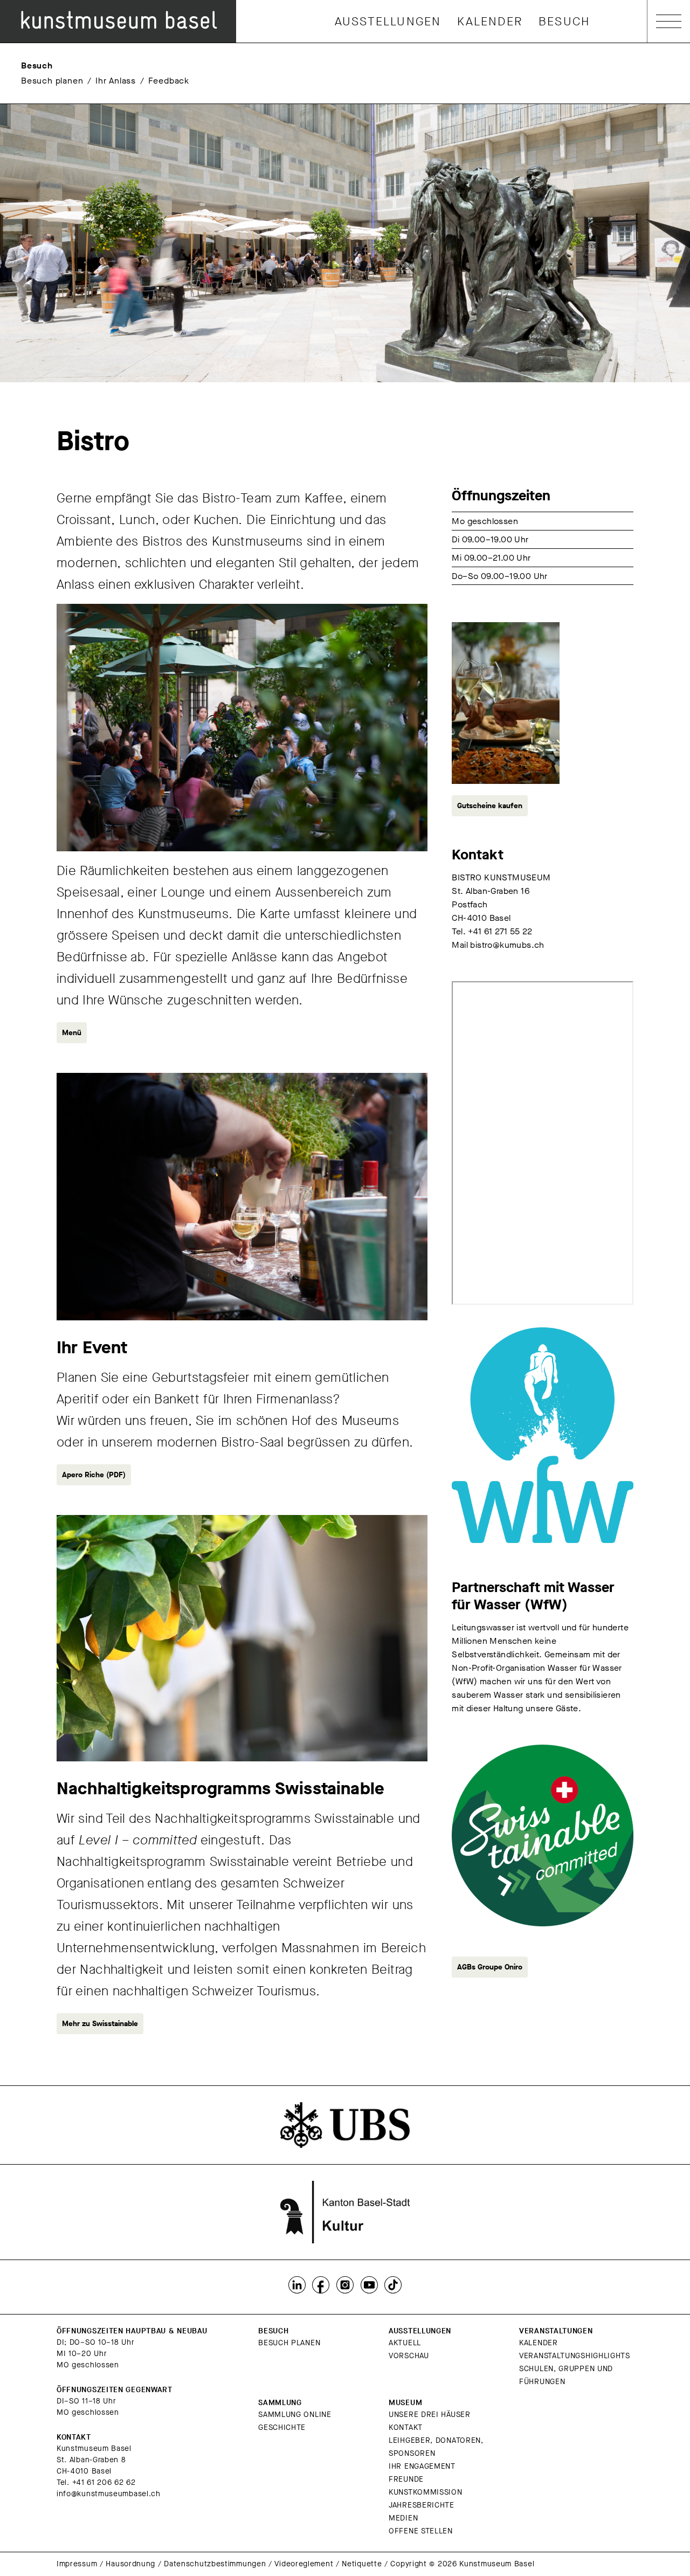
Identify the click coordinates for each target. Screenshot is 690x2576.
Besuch (564, 21)
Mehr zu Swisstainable (100, 2024)
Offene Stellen (421, 2531)
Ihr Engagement (422, 2466)
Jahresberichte (422, 2505)
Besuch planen (52, 81)
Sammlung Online (295, 2415)
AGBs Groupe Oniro (490, 1967)
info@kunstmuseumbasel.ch (109, 2494)
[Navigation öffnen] (669, 21)
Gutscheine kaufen (490, 806)
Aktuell (405, 2343)
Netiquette (362, 2564)
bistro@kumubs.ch (507, 945)
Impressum (77, 2564)
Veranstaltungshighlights (575, 2356)
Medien (403, 2518)
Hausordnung (130, 2564)
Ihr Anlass (116, 81)
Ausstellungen (388, 21)
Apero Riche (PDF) (94, 1475)
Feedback (169, 81)
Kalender (490, 21)
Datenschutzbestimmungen (215, 2564)
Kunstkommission (426, 2492)
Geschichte (282, 2427)
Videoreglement (304, 2564)
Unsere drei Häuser (430, 2415)
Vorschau (409, 2356)
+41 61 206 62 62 (104, 2482)
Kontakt (406, 2427)
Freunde (406, 2479)
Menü (72, 1033)
